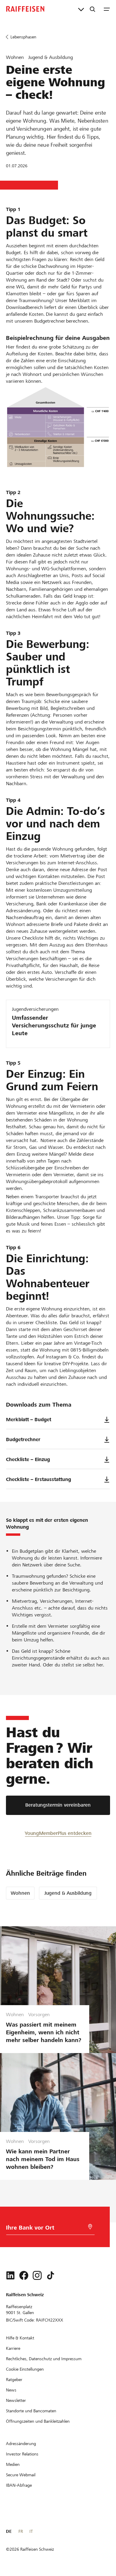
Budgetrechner (23, 1439)
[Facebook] (24, 2275)
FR (21, 2531)
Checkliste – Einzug (28, 1459)
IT (31, 2531)
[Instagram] (37, 2275)
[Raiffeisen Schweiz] (25, 9)
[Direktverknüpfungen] (81, 9)
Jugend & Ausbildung (68, 1893)
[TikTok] (51, 2275)
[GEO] (90, 2227)
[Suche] (93, 9)
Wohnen (20, 1893)
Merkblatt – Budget (29, 1420)
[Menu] (107, 9)
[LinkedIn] (10, 2275)
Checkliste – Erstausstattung (39, 1479)
